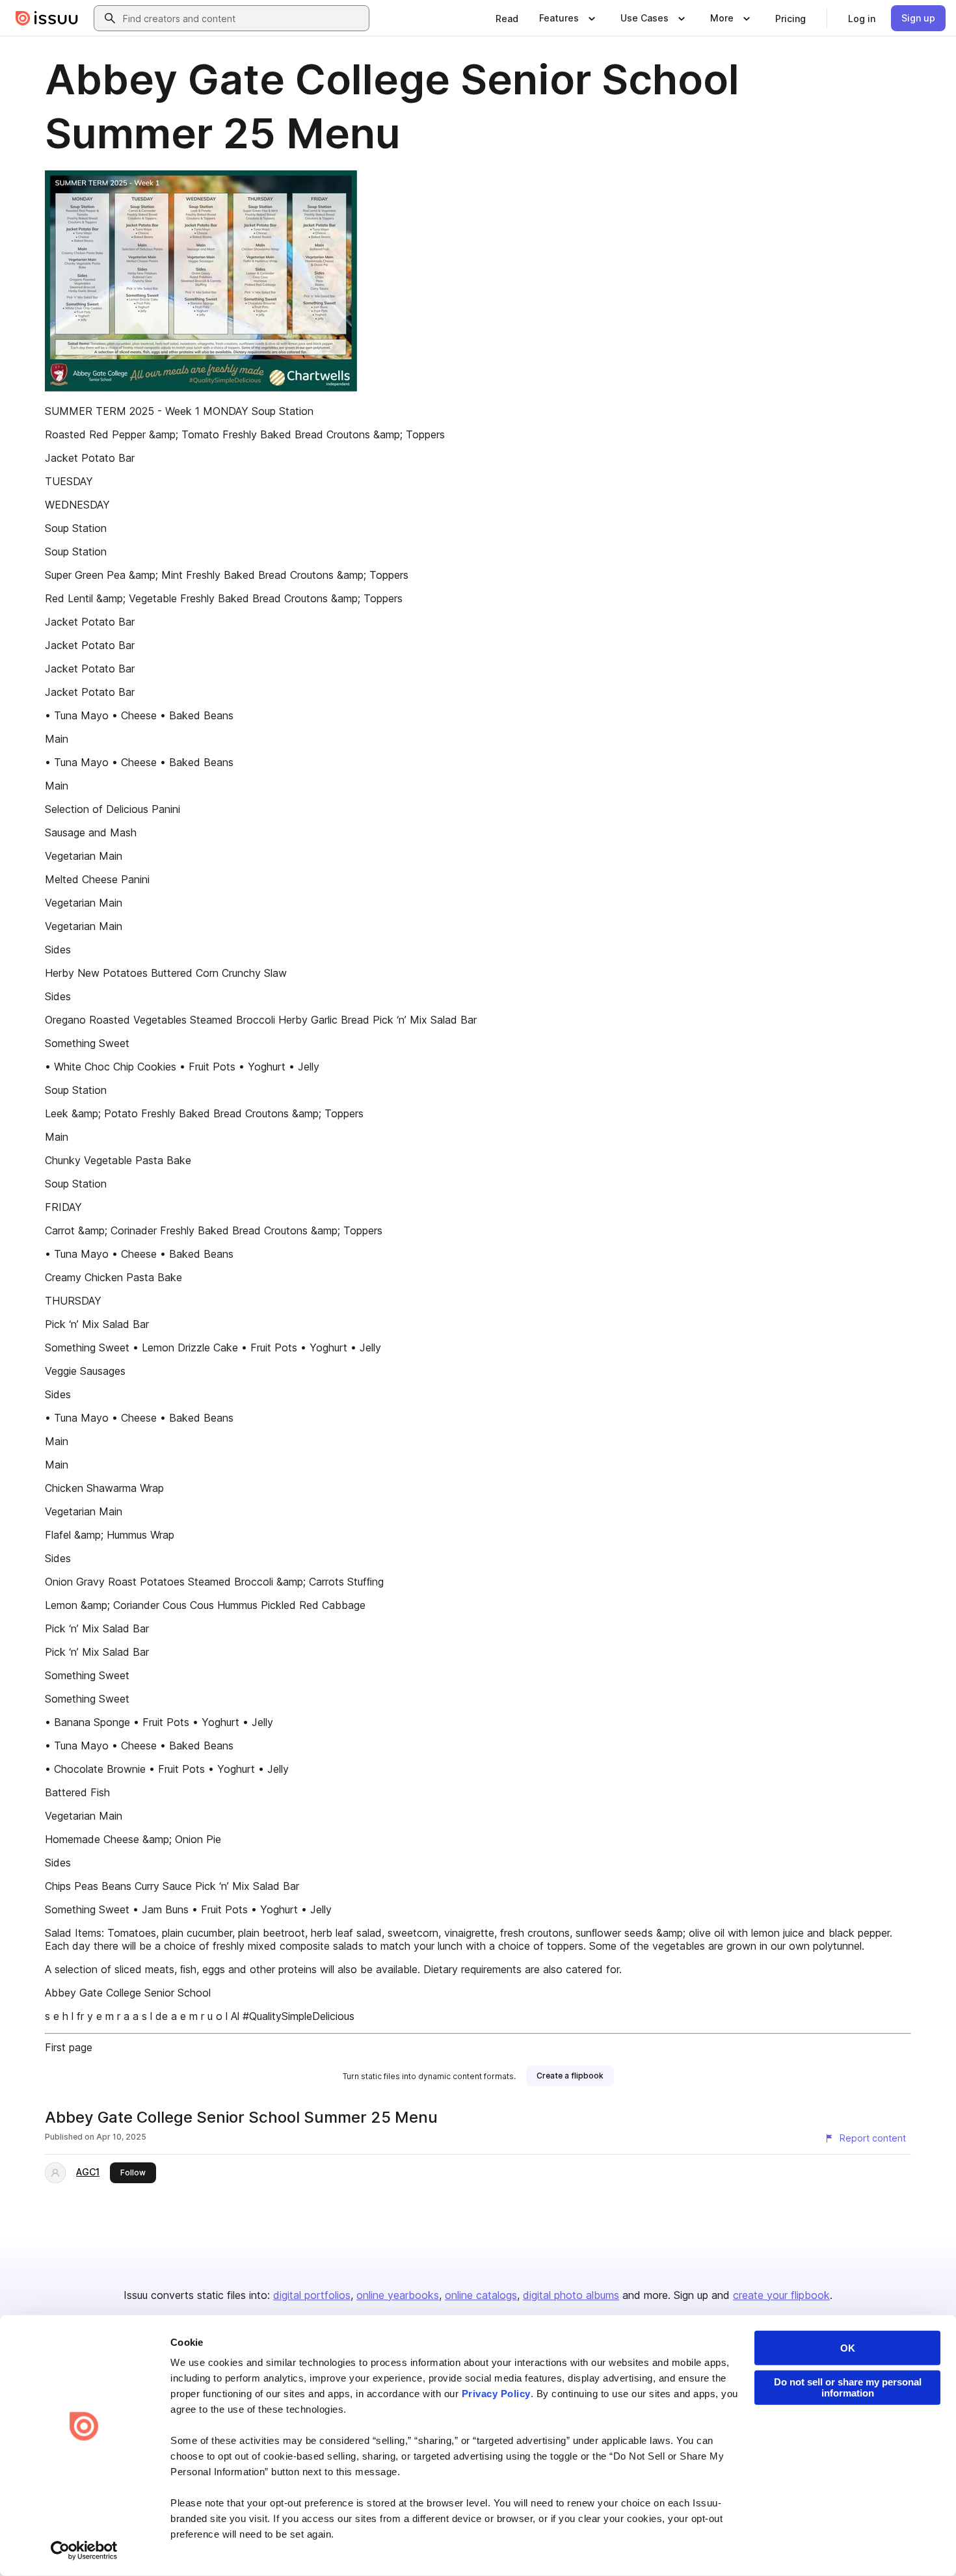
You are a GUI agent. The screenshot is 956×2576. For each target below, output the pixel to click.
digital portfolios (312, 2295)
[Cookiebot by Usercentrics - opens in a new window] (84, 2551)
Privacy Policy (496, 2394)
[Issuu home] (47, 18)
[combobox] (243, 18)
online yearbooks (398, 2295)
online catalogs (481, 2295)
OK (848, 2348)
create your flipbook (781, 2295)
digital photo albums (571, 2295)
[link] (507, 18)
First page (69, 2047)
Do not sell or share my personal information (848, 2387)
